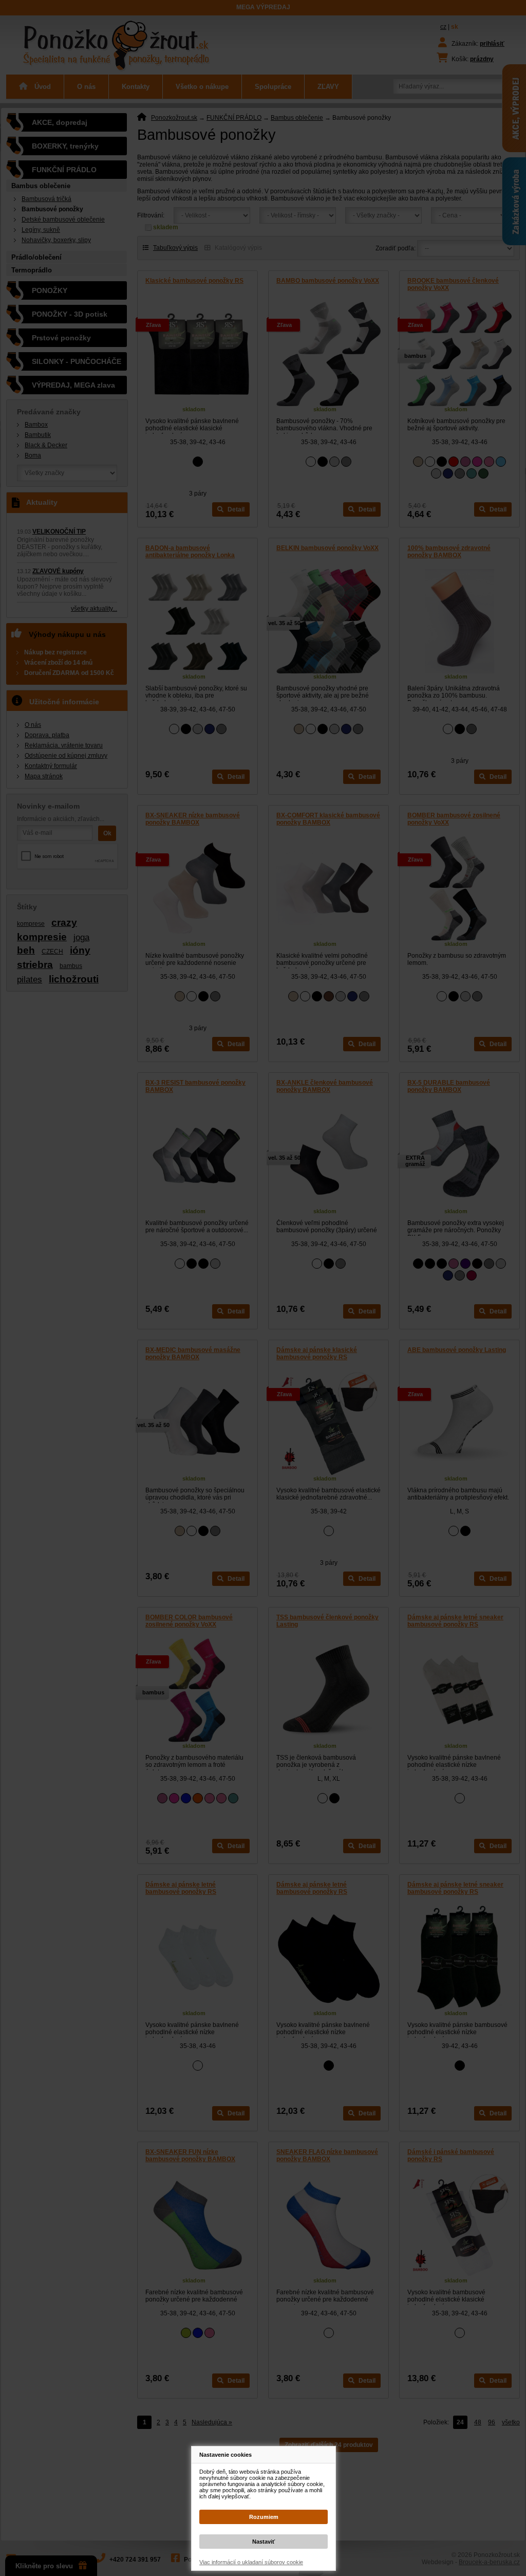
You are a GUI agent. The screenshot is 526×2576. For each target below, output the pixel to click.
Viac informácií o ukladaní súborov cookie (251, 2562)
